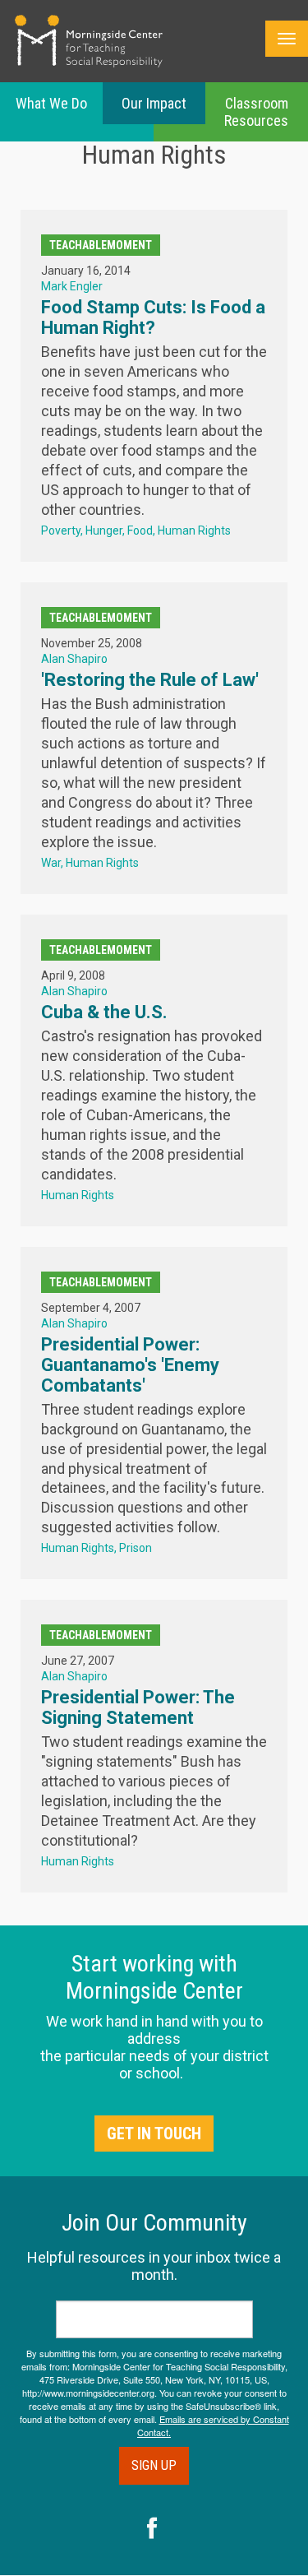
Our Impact (154, 103)
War (51, 863)
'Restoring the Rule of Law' (150, 680)
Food (140, 530)
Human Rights (194, 530)
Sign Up (154, 2465)
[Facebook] (152, 2530)
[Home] (89, 41)
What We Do (51, 103)
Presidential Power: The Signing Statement (138, 1707)
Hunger (104, 530)
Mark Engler (72, 286)
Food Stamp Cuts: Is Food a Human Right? (153, 317)
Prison (136, 1548)
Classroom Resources (256, 112)
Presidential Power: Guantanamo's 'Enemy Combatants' (130, 1365)
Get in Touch (154, 2134)
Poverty (61, 530)
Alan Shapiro (74, 659)
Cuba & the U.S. (104, 1012)
